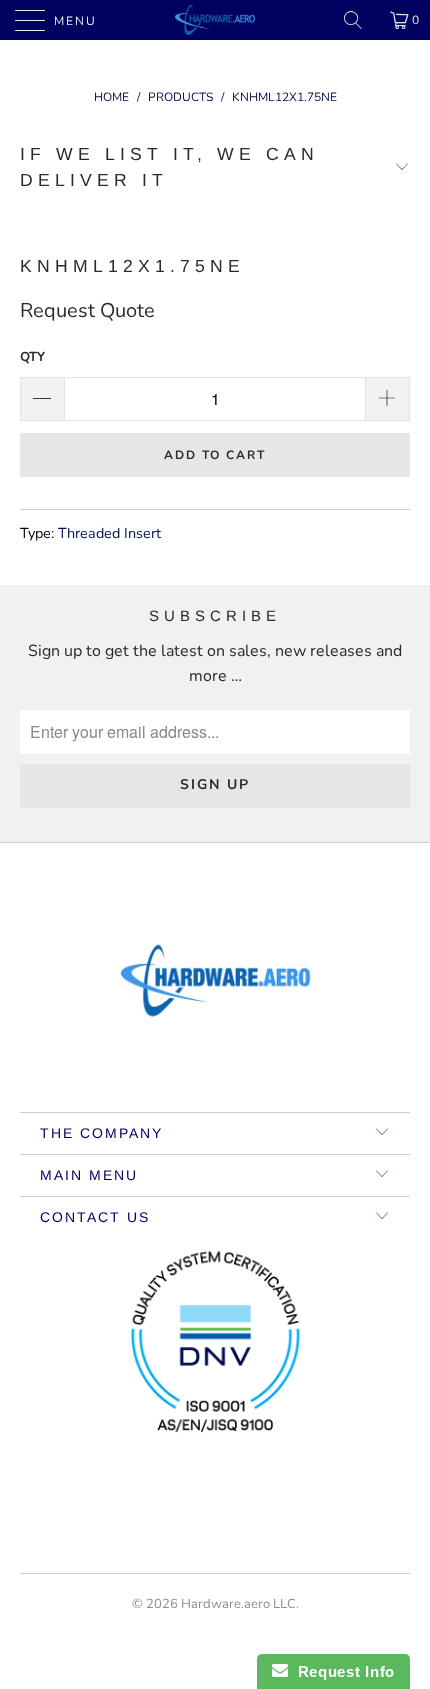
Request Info (341, 1671)
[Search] (360, 20)
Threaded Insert (109, 533)
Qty (32, 357)
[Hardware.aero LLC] (215, 20)
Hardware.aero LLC (238, 1604)
